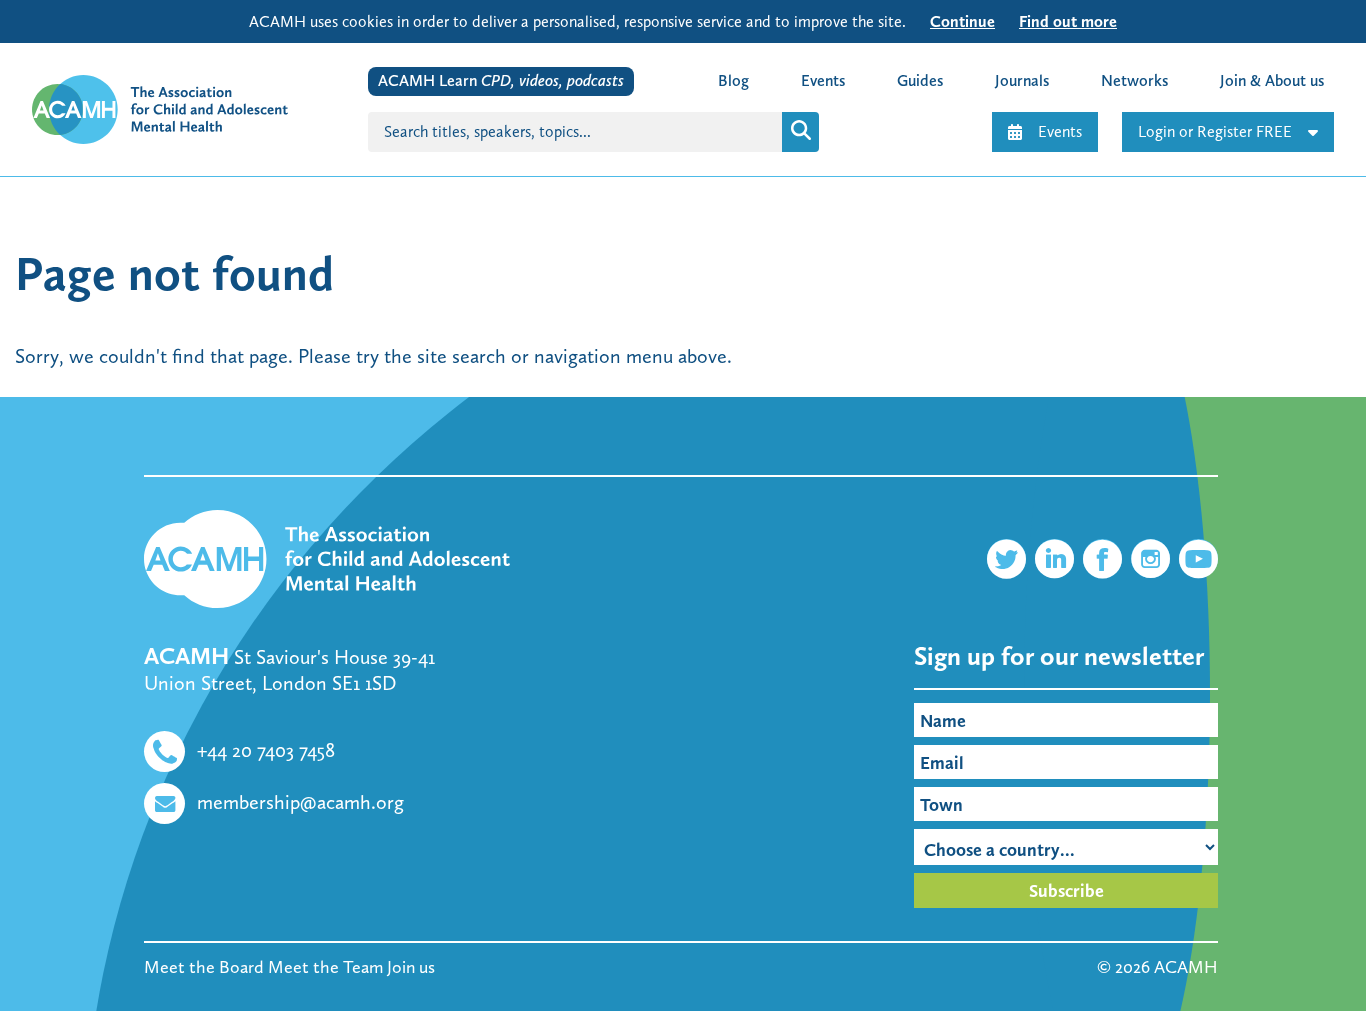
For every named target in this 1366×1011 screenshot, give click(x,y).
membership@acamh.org (300, 802)
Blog (733, 80)
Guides (920, 80)
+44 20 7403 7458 (266, 750)
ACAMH (1186, 967)
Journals (1022, 80)
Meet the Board (204, 967)
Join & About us (1272, 80)
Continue (962, 21)
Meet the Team (325, 967)
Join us (411, 967)
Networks (1134, 80)
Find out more (1068, 21)
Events (1060, 131)
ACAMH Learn (501, 80)
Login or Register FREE (1215, 131)
